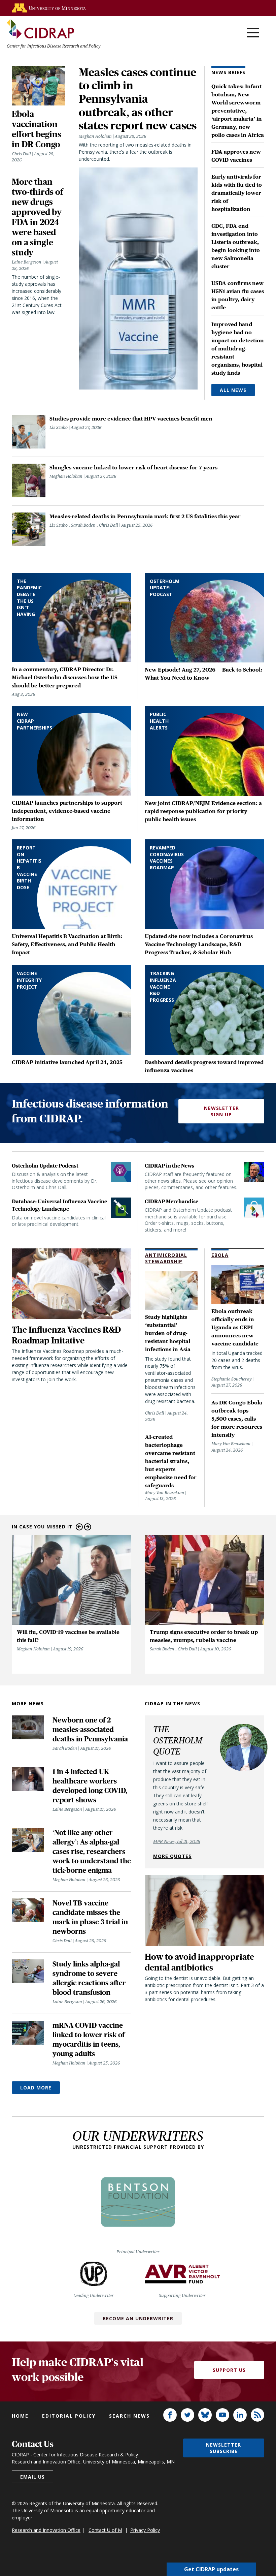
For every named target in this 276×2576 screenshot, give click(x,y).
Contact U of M (105, 2530)
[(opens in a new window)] (49, 8)
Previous (79, 1527)
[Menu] (253, 33)
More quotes (172, 1856)
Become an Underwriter (138, 2318)
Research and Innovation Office (46, 2530)
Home (20, 2416)
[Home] (40, 29)
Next (88, 1527)
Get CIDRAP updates (211, 2569)
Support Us (229, 2370)
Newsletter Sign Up (221, 1111)
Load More (36, 2088)
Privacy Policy (145, 2530)
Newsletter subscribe (223, 2448)
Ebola (220, 1255)
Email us (32, 2477)
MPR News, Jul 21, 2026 (177, 1841)
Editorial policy (69, 2416)
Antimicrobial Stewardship (166, 1258)
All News (233, 390)
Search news (129, 2416)
